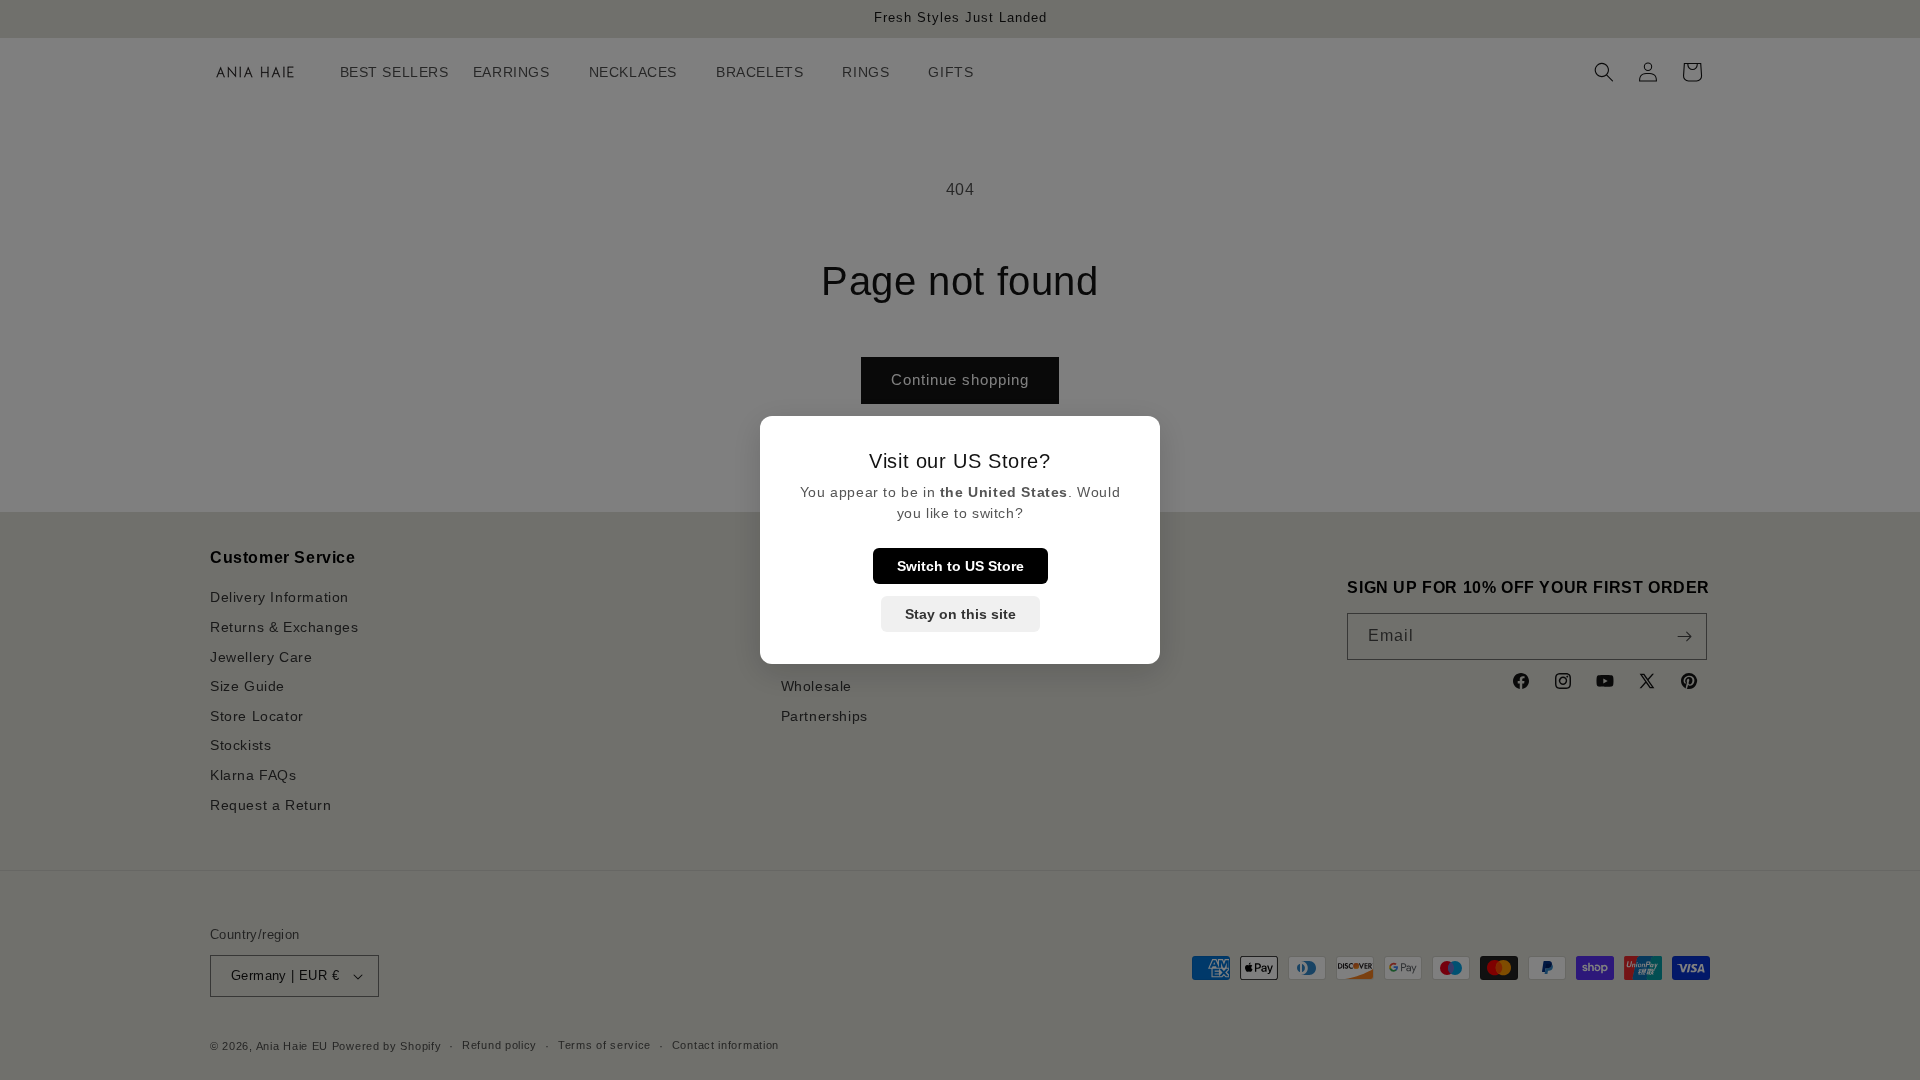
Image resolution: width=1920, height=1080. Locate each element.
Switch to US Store (960, 566)
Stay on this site (960, 614)
